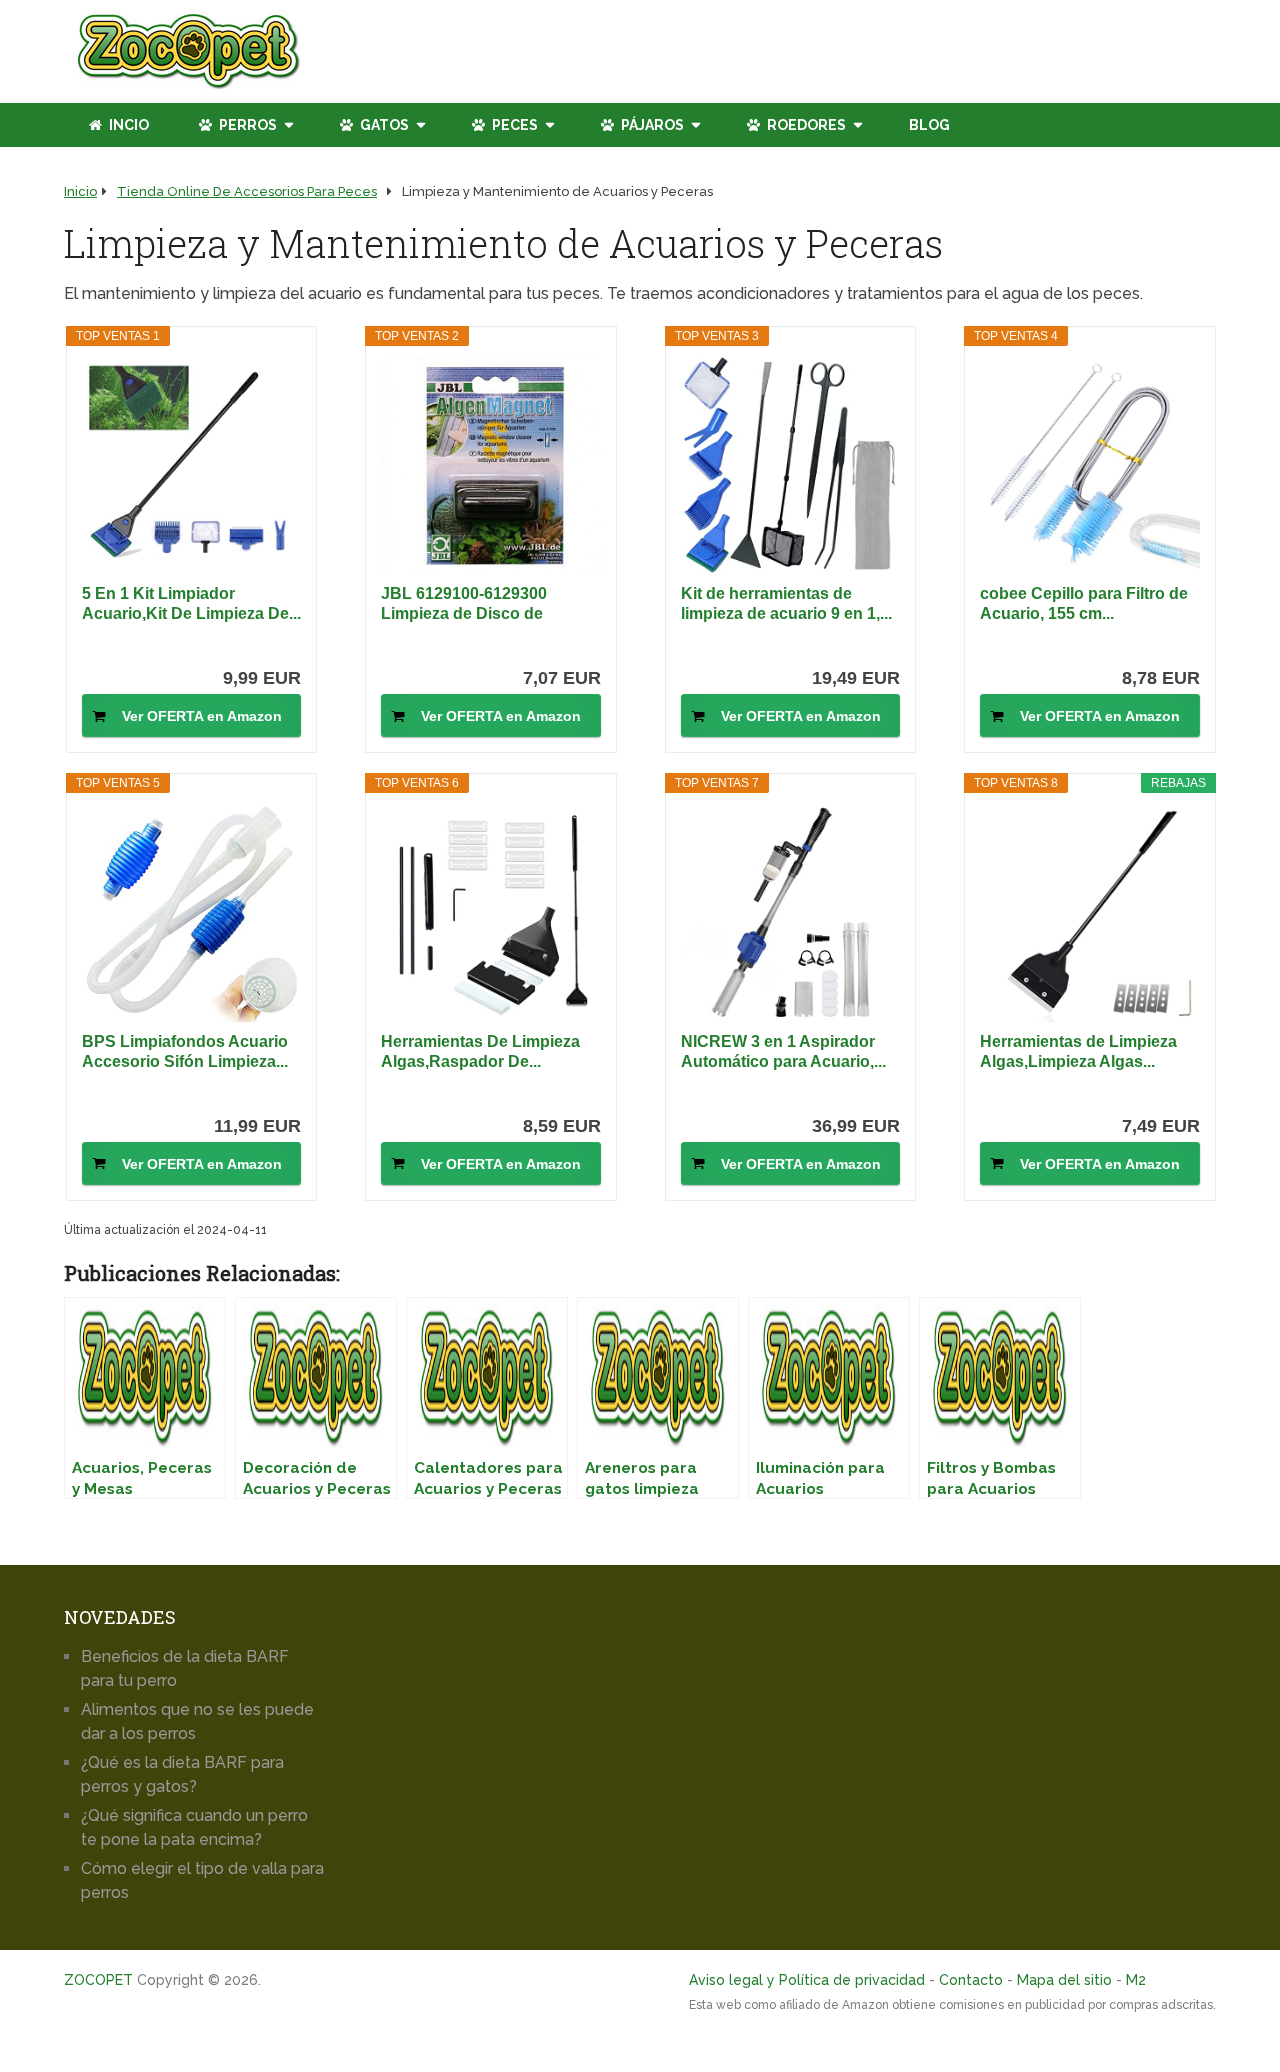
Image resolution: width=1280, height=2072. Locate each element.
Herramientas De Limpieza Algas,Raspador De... (480, 1051)
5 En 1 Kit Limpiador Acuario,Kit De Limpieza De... (191, 603)
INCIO (127, 125)
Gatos (383, 125)
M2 (1136, 1980)
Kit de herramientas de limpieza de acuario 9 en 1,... (786, 603)
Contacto (971, 1980)
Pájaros (651, 125)
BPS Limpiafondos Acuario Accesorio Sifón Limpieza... (185, 1051)
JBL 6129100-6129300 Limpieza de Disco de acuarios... (464, 604)
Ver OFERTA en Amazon (202, 716)
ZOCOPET (98, 1980)
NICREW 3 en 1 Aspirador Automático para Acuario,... (783, 1051)
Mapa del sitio (1064, 1980)
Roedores (805, 125)
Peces (513, 125)
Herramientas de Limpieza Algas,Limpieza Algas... (1078, 1051)
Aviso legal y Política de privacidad (807, 1980)
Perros (246, 125)
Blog (929, 125)
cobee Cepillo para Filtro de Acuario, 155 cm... (1084, 603)
